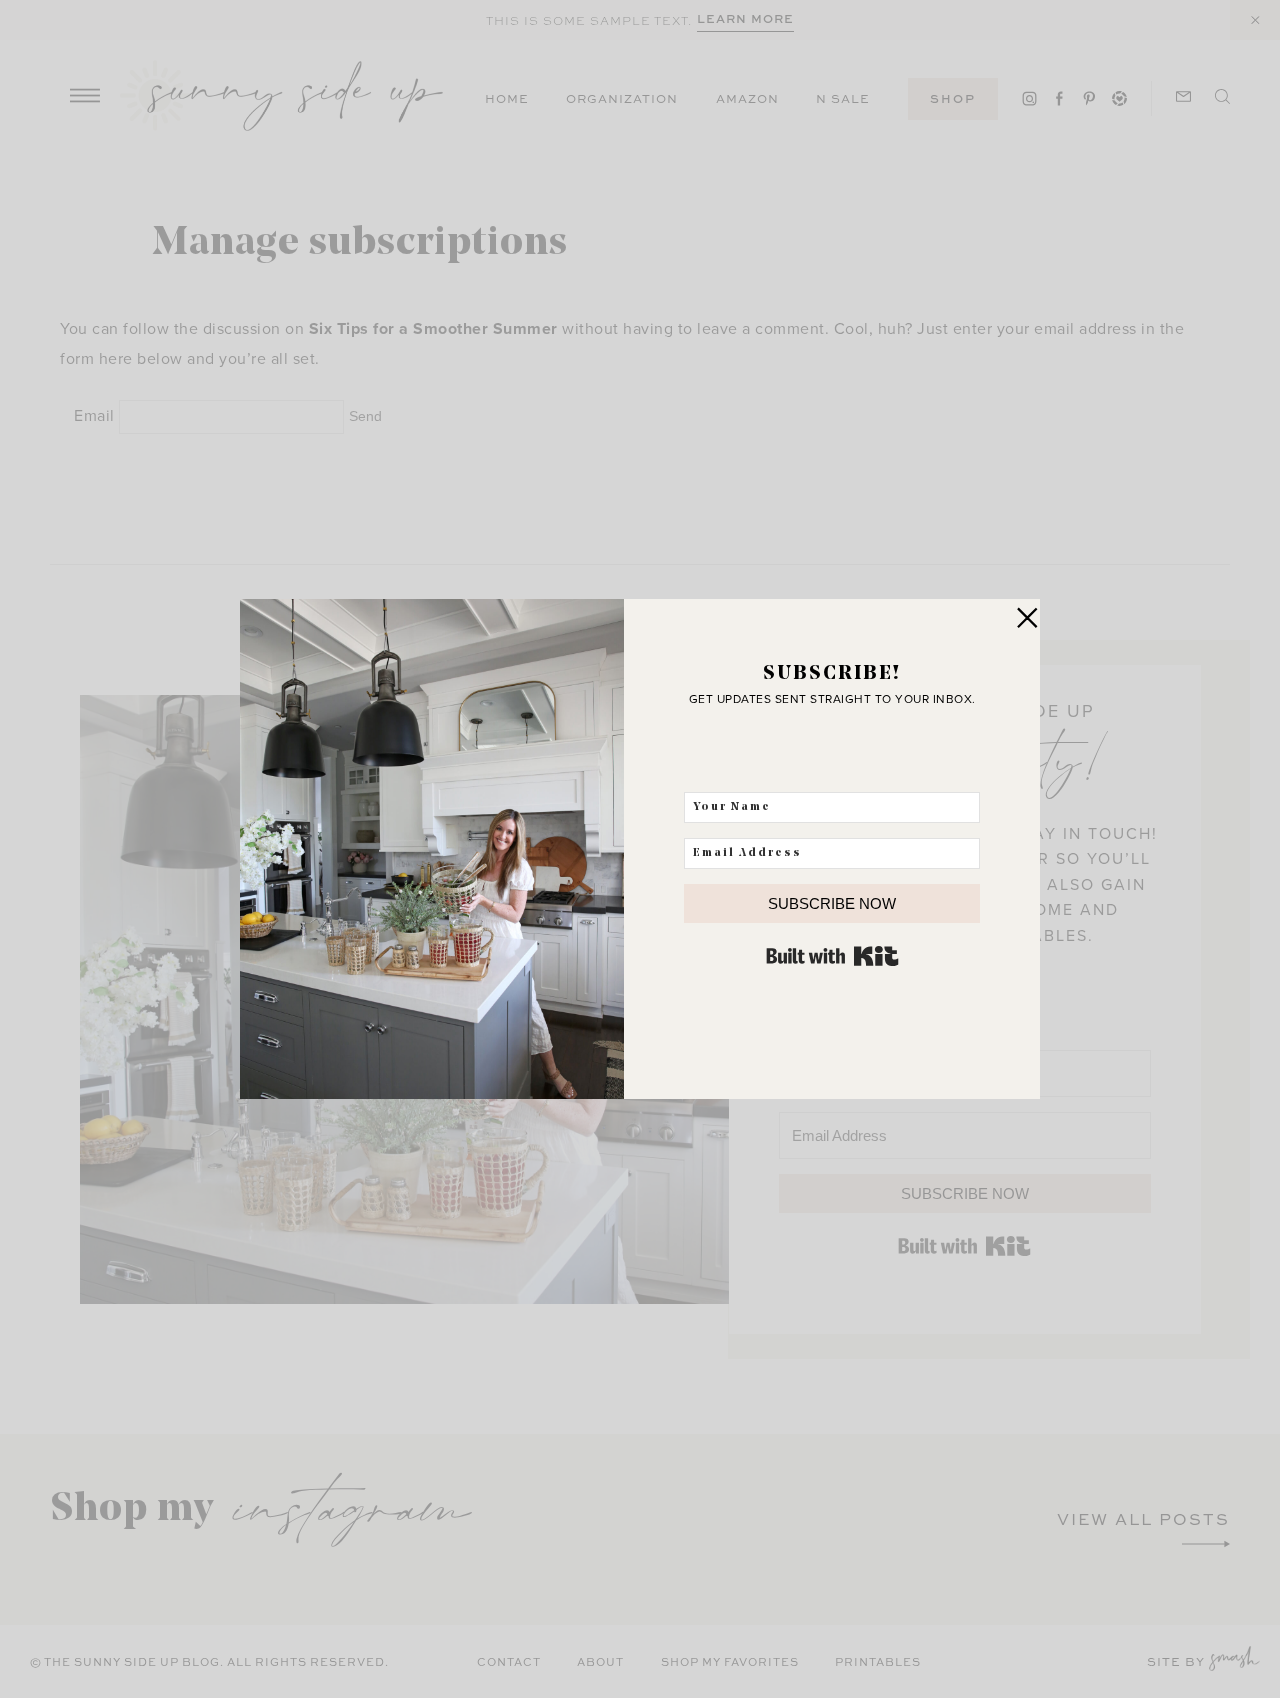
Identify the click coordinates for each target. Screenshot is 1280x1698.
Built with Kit (832, 956)
